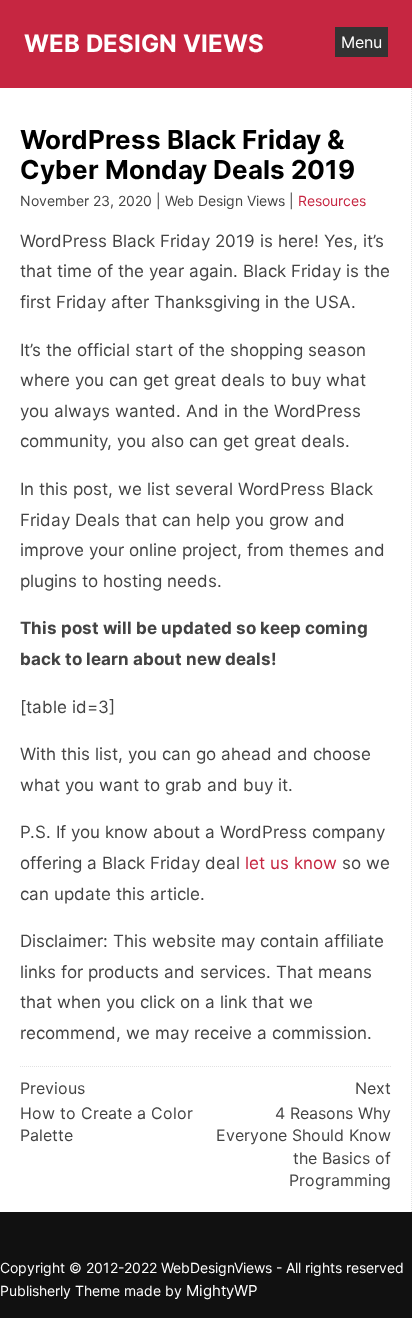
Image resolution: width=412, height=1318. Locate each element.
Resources (332, 200)
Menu (361, 42)
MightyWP (222, 1290)
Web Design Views (144, 43)
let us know (291, 863)
